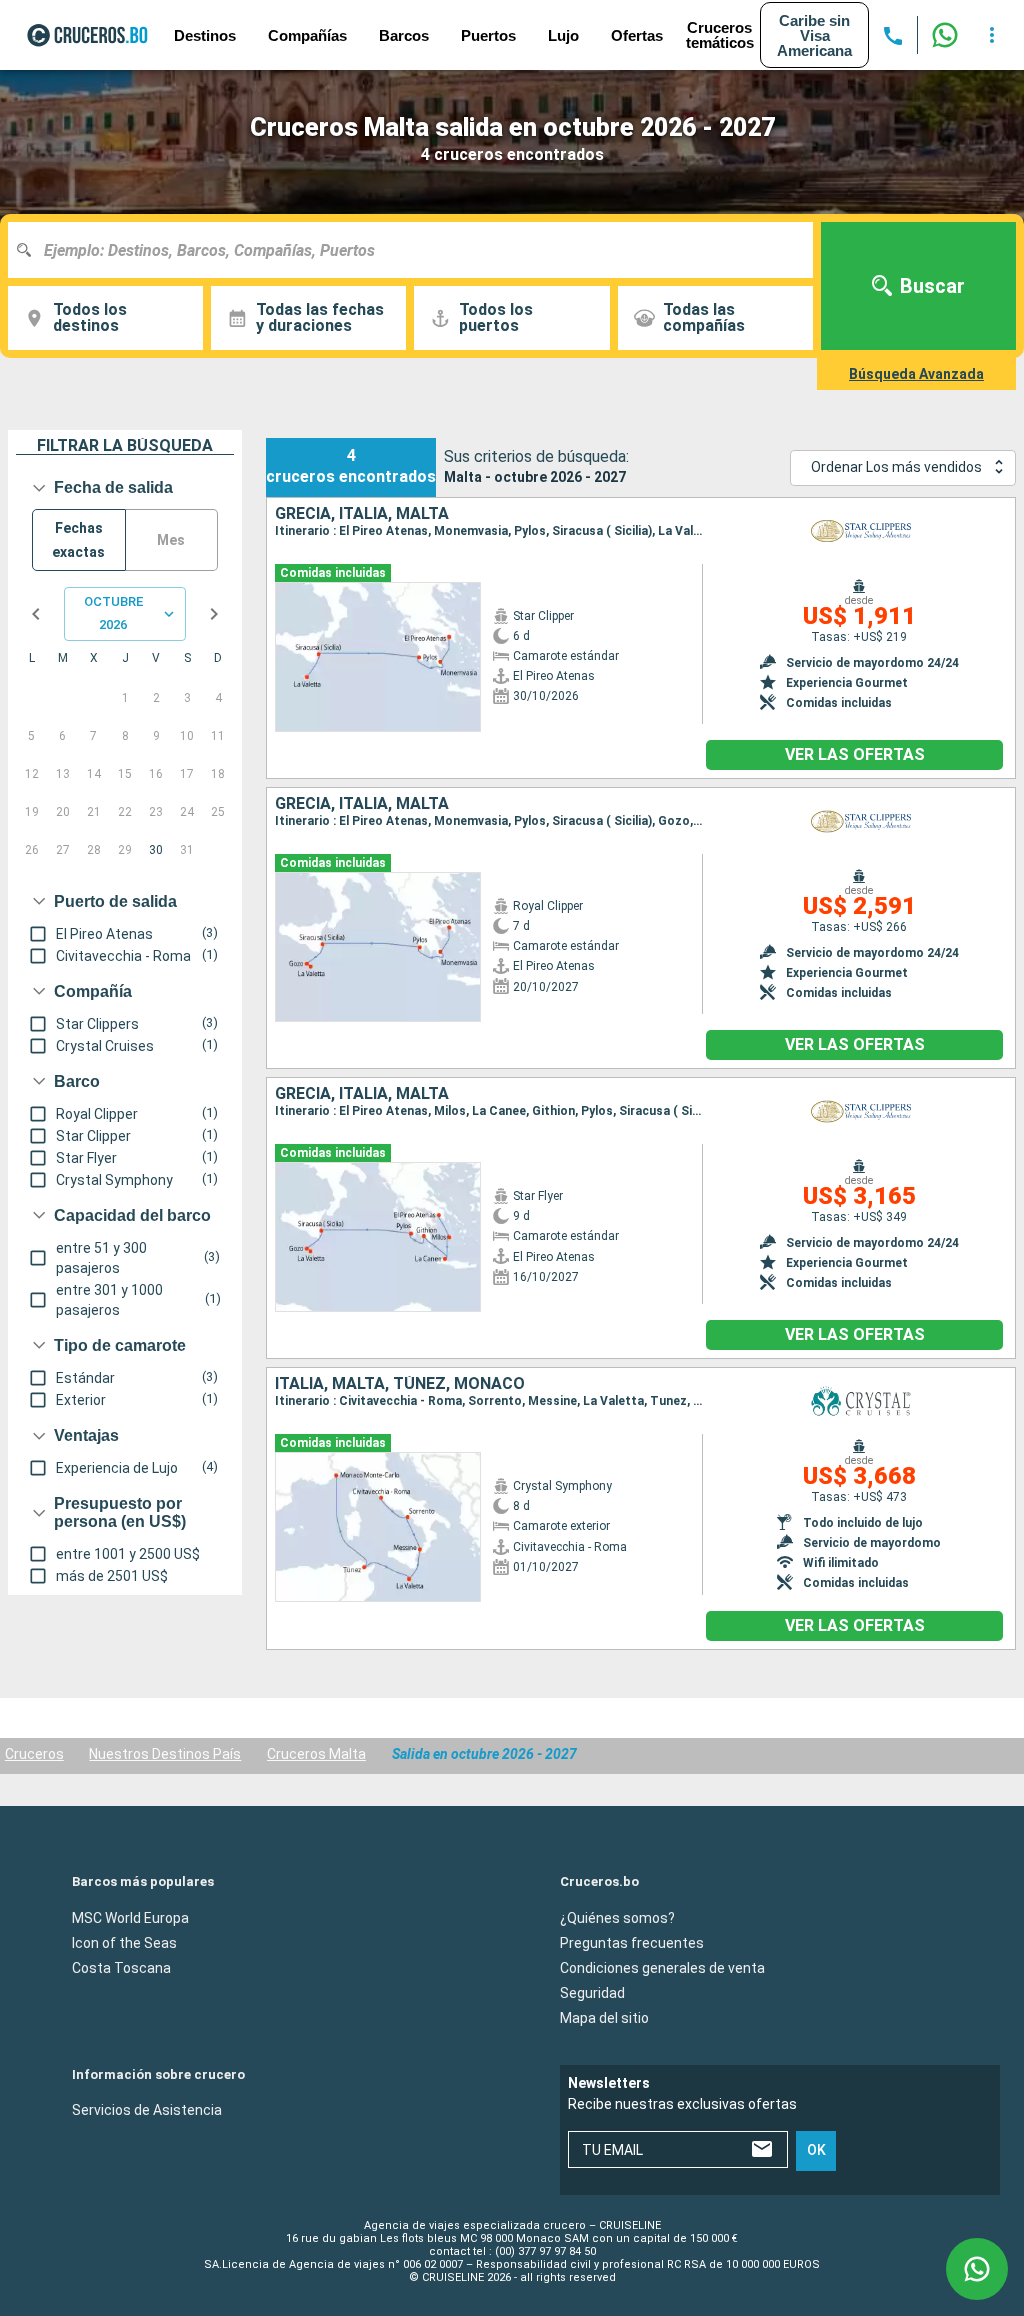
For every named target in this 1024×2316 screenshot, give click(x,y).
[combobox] (418, 250)
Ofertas (637, 35)
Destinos (205, 35)
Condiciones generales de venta (662, 1968)
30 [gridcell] (156, 850)
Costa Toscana (121, 1968)
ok (816, 2151)
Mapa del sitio (604, 2018)
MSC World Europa (130, 1918)
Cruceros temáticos (720, 35)
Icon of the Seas (124, 1943)
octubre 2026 (113, 613)
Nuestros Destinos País (165, 1754)
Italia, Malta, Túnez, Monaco (400, 1384)
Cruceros (34, 1754)
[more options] (992, 35)
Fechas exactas (78, 540)
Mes (171, 540)
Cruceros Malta (316, 1754)
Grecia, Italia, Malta (362, 514)
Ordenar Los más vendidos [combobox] (896, 467)
